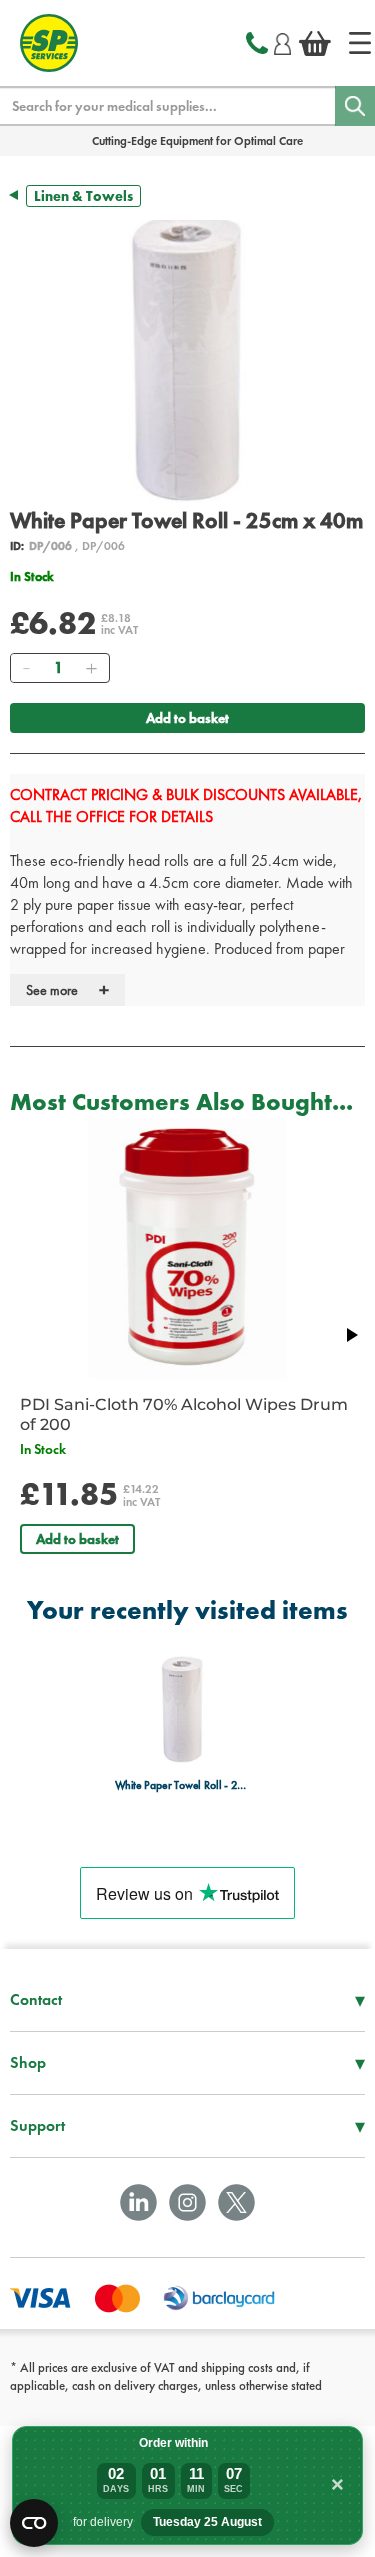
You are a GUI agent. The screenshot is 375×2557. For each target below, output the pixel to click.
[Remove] (26, 668)
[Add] (91, 668)
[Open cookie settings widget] (34, 2523)
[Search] (355, 106)
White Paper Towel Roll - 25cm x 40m (182, 1785)
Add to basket (187, 718)
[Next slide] (351, 1335)
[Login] (282, 41)
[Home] (360, 43)
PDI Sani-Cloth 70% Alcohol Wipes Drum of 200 (184, 1414)
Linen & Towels (83, 196)
